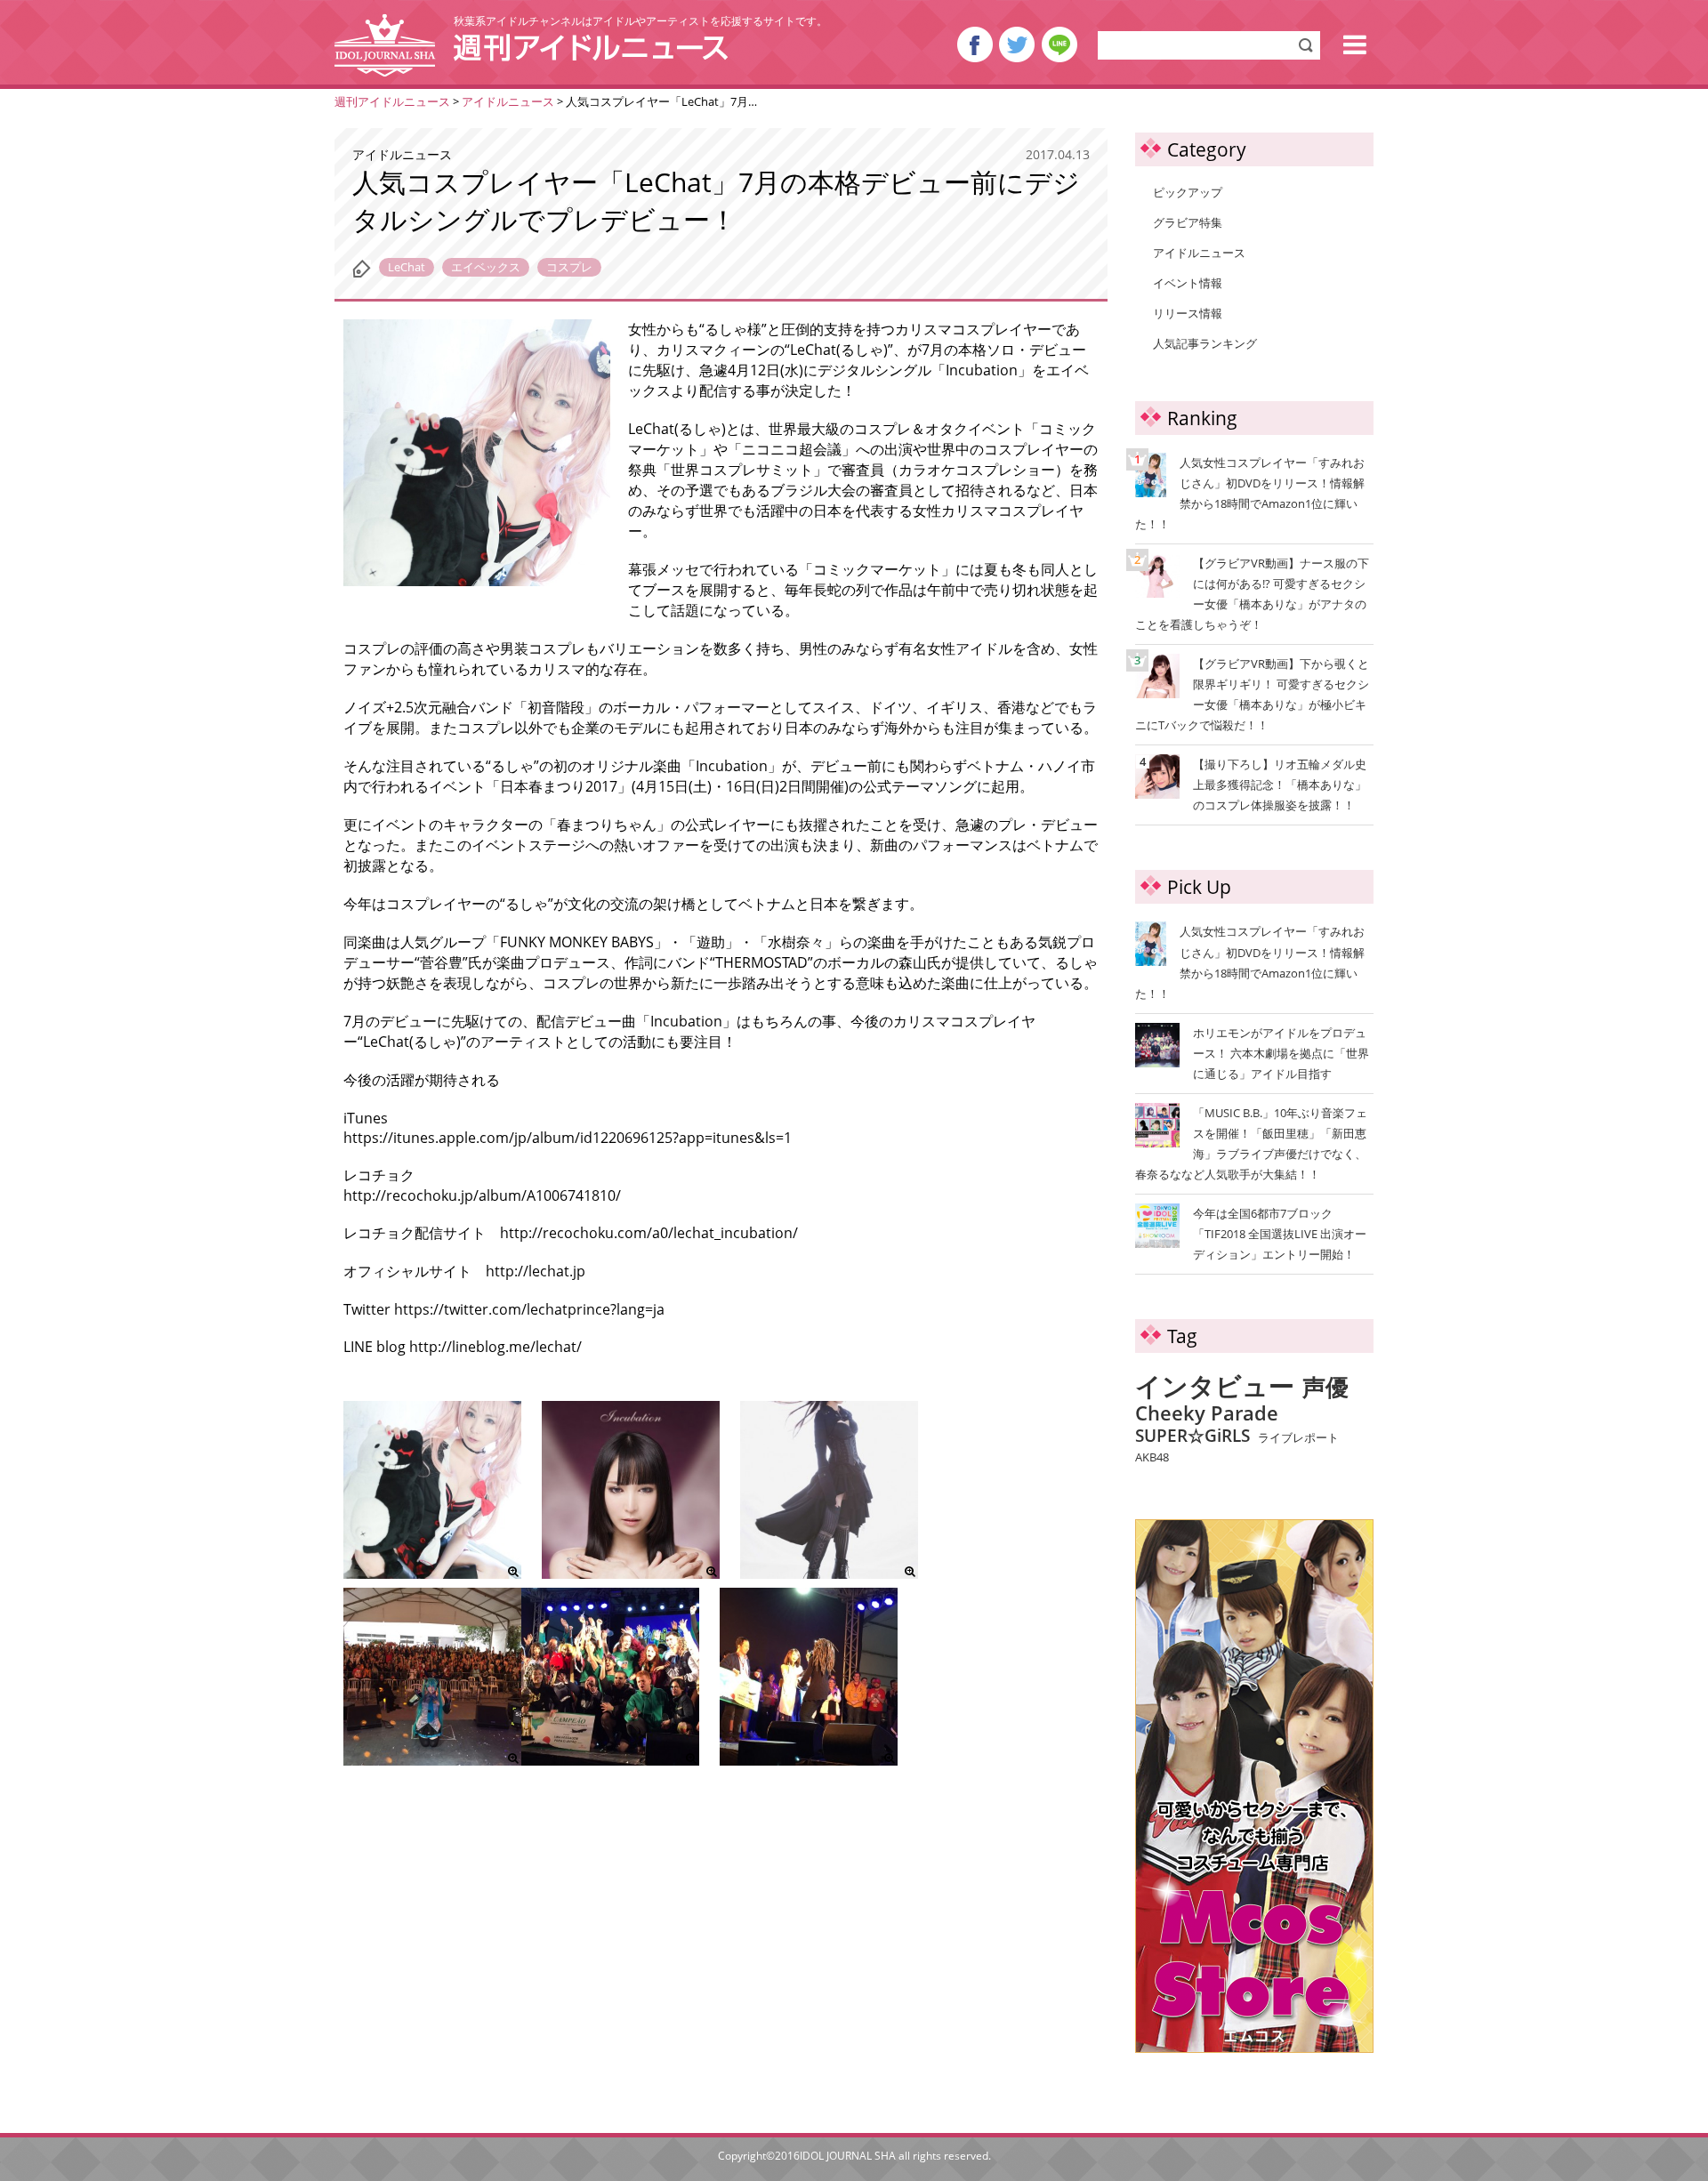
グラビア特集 (1188, 222)
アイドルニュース (1199, 253)
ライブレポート (1298, 1438)
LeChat (407, 267)
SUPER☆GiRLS (1192, 1435)
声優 (1325, 1388)
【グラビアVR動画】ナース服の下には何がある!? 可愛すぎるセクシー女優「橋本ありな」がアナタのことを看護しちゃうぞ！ (1252, 593)
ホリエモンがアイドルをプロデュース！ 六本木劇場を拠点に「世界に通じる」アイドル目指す (1281, 1053)
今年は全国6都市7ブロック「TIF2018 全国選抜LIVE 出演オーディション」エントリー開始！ (1280, 1234)
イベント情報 (1188, 283)
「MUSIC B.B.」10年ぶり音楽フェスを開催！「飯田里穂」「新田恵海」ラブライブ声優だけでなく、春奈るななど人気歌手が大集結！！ (1251, 1143)
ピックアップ (1188, 192)
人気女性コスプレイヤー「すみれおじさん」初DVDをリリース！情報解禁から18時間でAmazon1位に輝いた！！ (1250, 492)
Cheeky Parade (1207, 1414)
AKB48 (1152, 1458)
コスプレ (569, 267)
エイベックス (486, 267)
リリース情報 (1188, 313)
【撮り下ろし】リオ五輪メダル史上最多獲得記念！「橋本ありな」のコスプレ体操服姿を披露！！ (1253, 784)
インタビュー (1215, 1386)
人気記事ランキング (1205, 343)
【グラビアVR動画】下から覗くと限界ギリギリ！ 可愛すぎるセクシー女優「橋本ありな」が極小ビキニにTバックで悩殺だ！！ (1252, 693)
